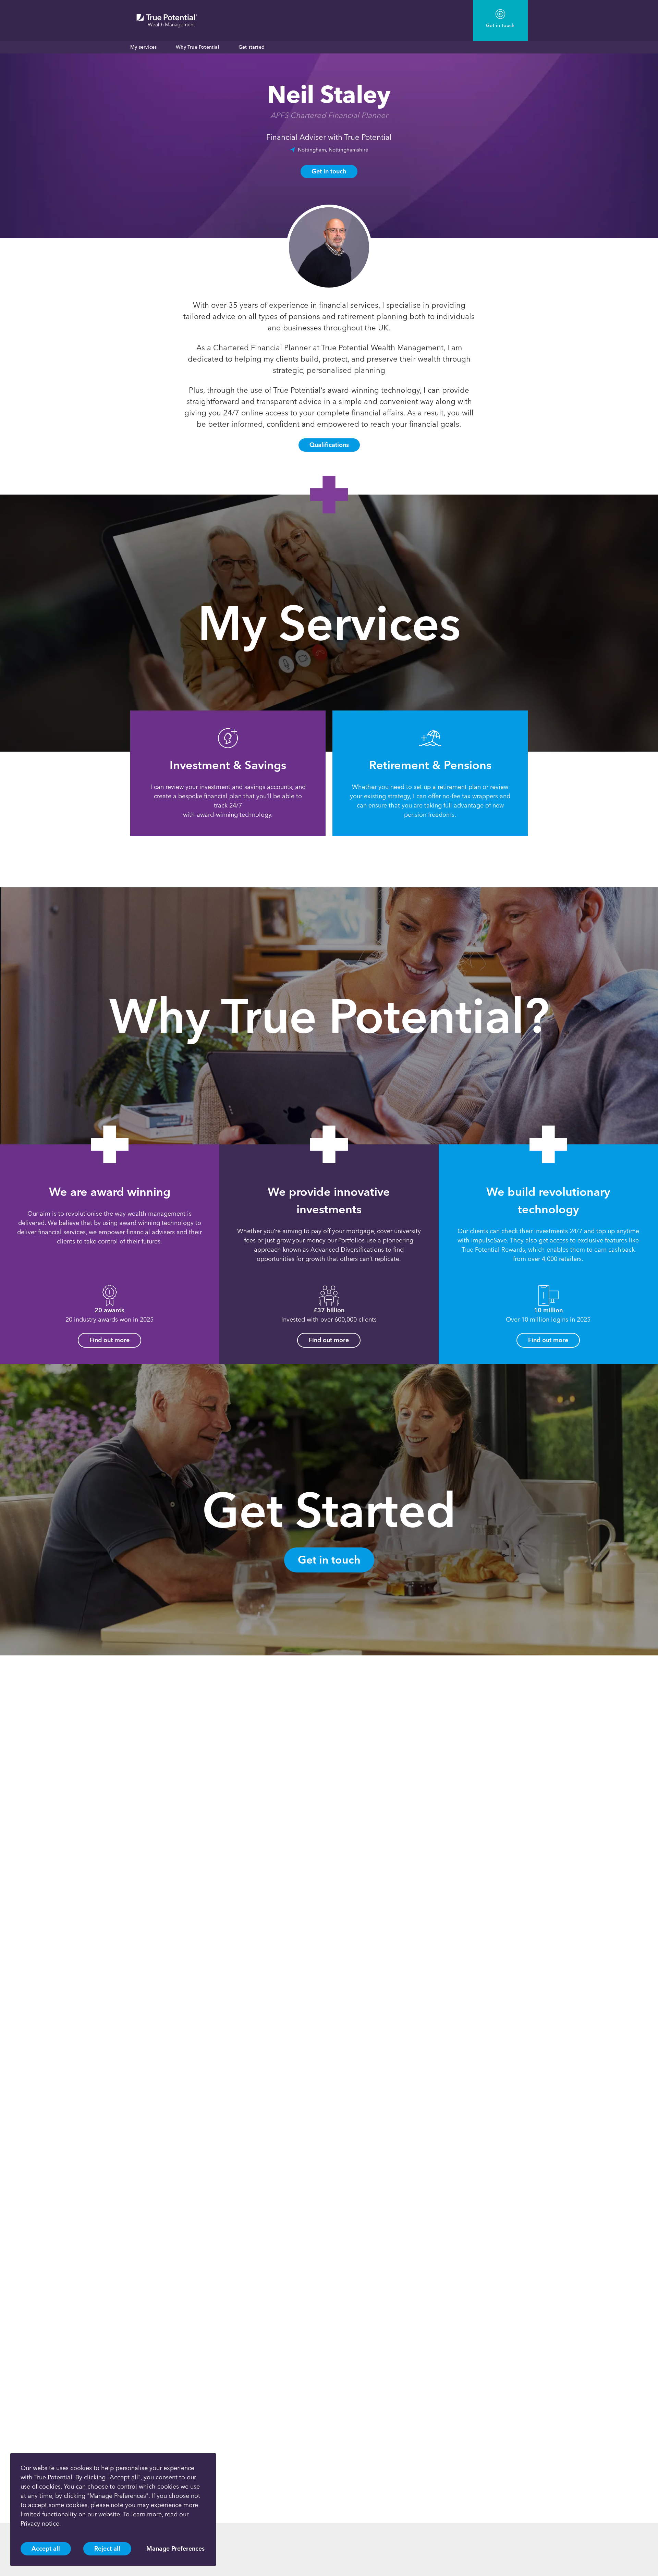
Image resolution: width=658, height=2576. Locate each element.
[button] (108, 791)
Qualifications (329, 445)
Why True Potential (198, 47)
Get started (252, 47)
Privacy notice (40, 2524)
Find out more (109, 1340)
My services (143, 47)
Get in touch (329, 171)
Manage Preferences (175, 2549)
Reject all (107, 2549)
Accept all (46, 2549)
